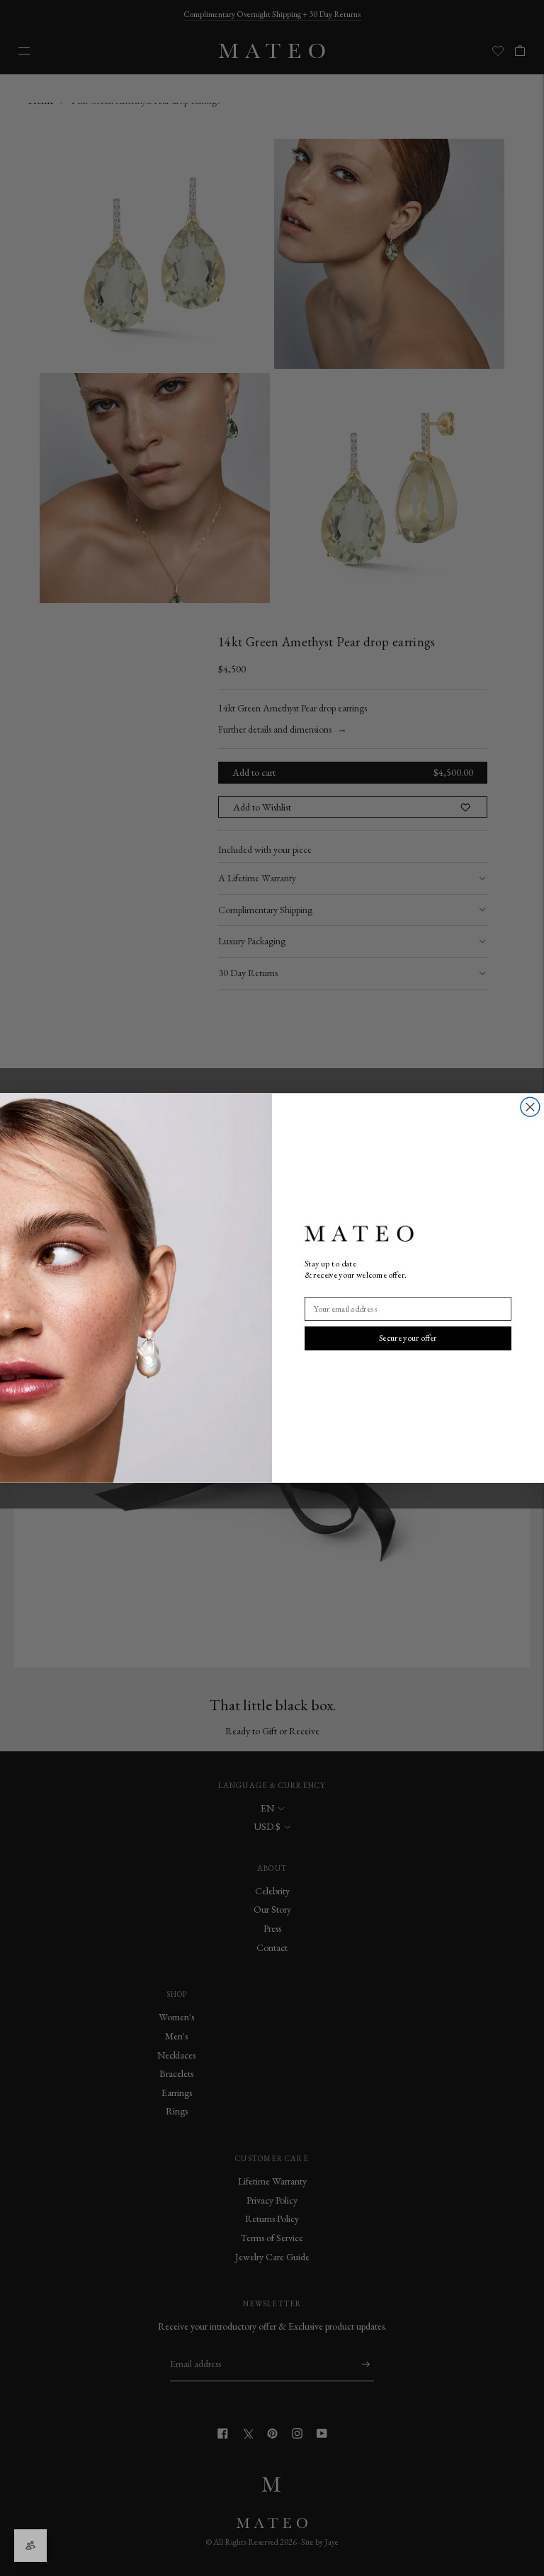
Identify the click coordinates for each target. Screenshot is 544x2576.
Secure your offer (408, 1338)
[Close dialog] (530, 1107)
